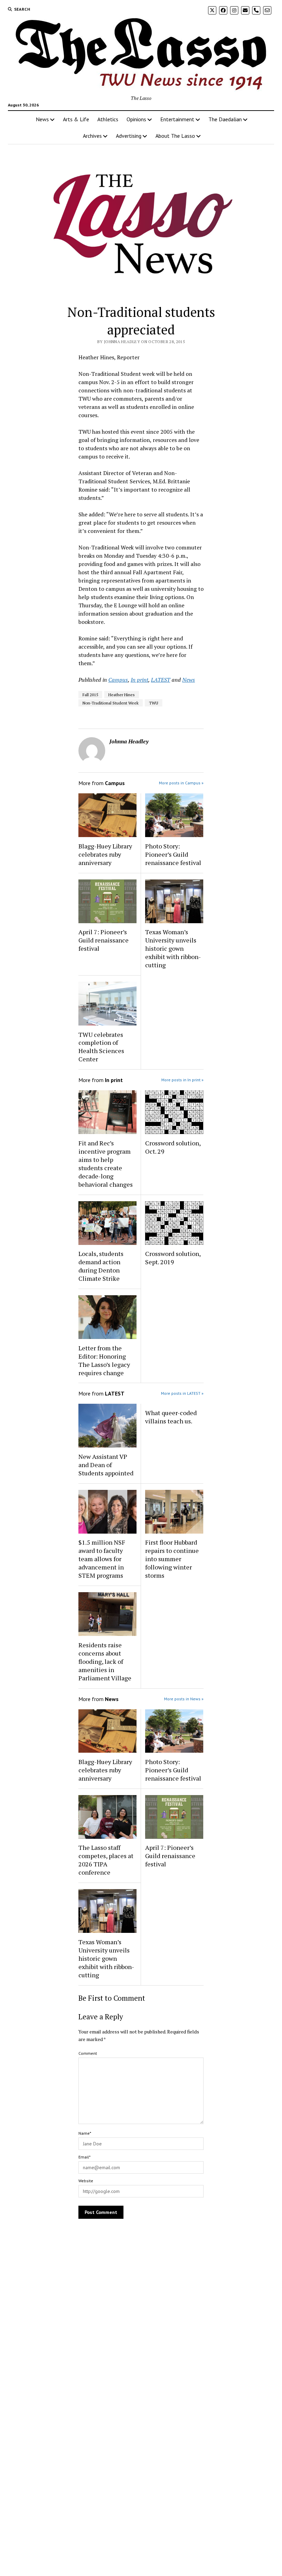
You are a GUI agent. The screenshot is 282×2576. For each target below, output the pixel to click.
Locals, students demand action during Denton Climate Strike (101, 1266)
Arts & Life (76, 119)
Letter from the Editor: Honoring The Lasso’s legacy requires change (104, 1360)
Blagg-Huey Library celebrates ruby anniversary (105, 854)
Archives (92, 136)
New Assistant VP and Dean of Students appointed (106, 1465)
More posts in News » (184, 1699)
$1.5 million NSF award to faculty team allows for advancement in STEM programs (102, 1559)
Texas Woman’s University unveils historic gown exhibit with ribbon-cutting (173, 948)
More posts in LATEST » (182, 1393)
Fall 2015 (90, 695)
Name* (85, 2133)
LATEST (161, 680)
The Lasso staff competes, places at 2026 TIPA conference (106, 1860)
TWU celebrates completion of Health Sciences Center (101, 1047)
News (42, 119)
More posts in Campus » (181, 783)
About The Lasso (175, 136)
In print (139, 680)
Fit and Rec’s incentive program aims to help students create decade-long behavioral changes (106, 1164)
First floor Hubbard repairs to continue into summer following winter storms (172, 1559)
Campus (118, 680)
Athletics (108, 119)
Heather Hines (122, 695)
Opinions (136, 119)
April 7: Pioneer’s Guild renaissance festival (104, 940)
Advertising (129, 136)
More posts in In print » (182, 1080)
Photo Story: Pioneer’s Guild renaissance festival (173, 854)
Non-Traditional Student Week (111, 703)
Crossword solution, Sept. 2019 (173, 1258)
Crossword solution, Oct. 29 (173, 1147)
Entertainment (177, 119)
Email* (84, 2157)
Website (86, 2181)
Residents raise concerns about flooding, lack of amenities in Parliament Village (105, 1661)
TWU (154, 703)
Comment (88, 2053)
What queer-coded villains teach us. (171, 1417)
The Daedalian (225, 119)
